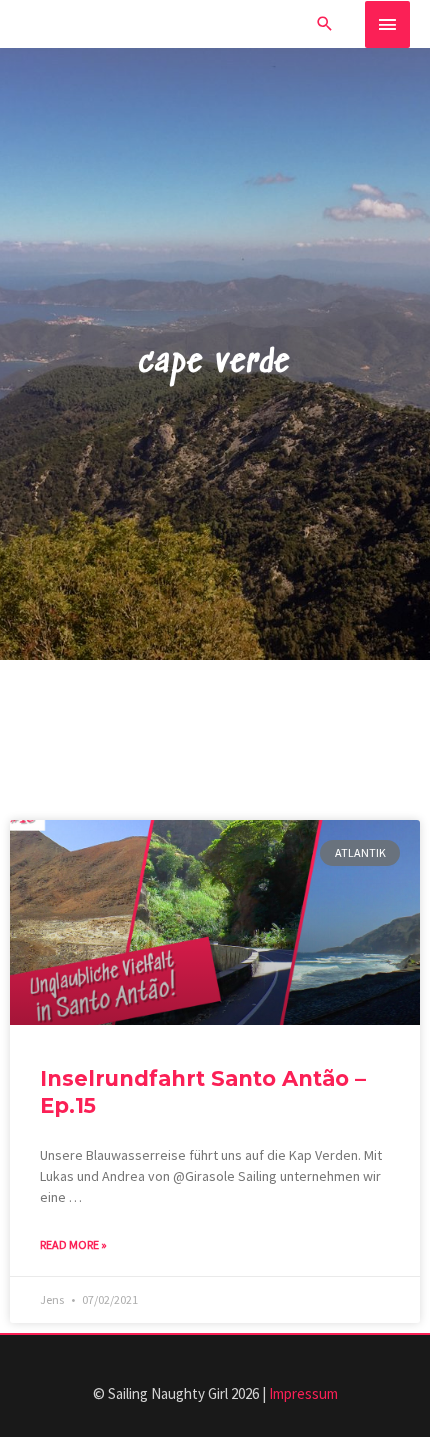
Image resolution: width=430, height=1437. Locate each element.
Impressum (303, 1393)
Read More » (73, 1244)
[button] (325, 23)
